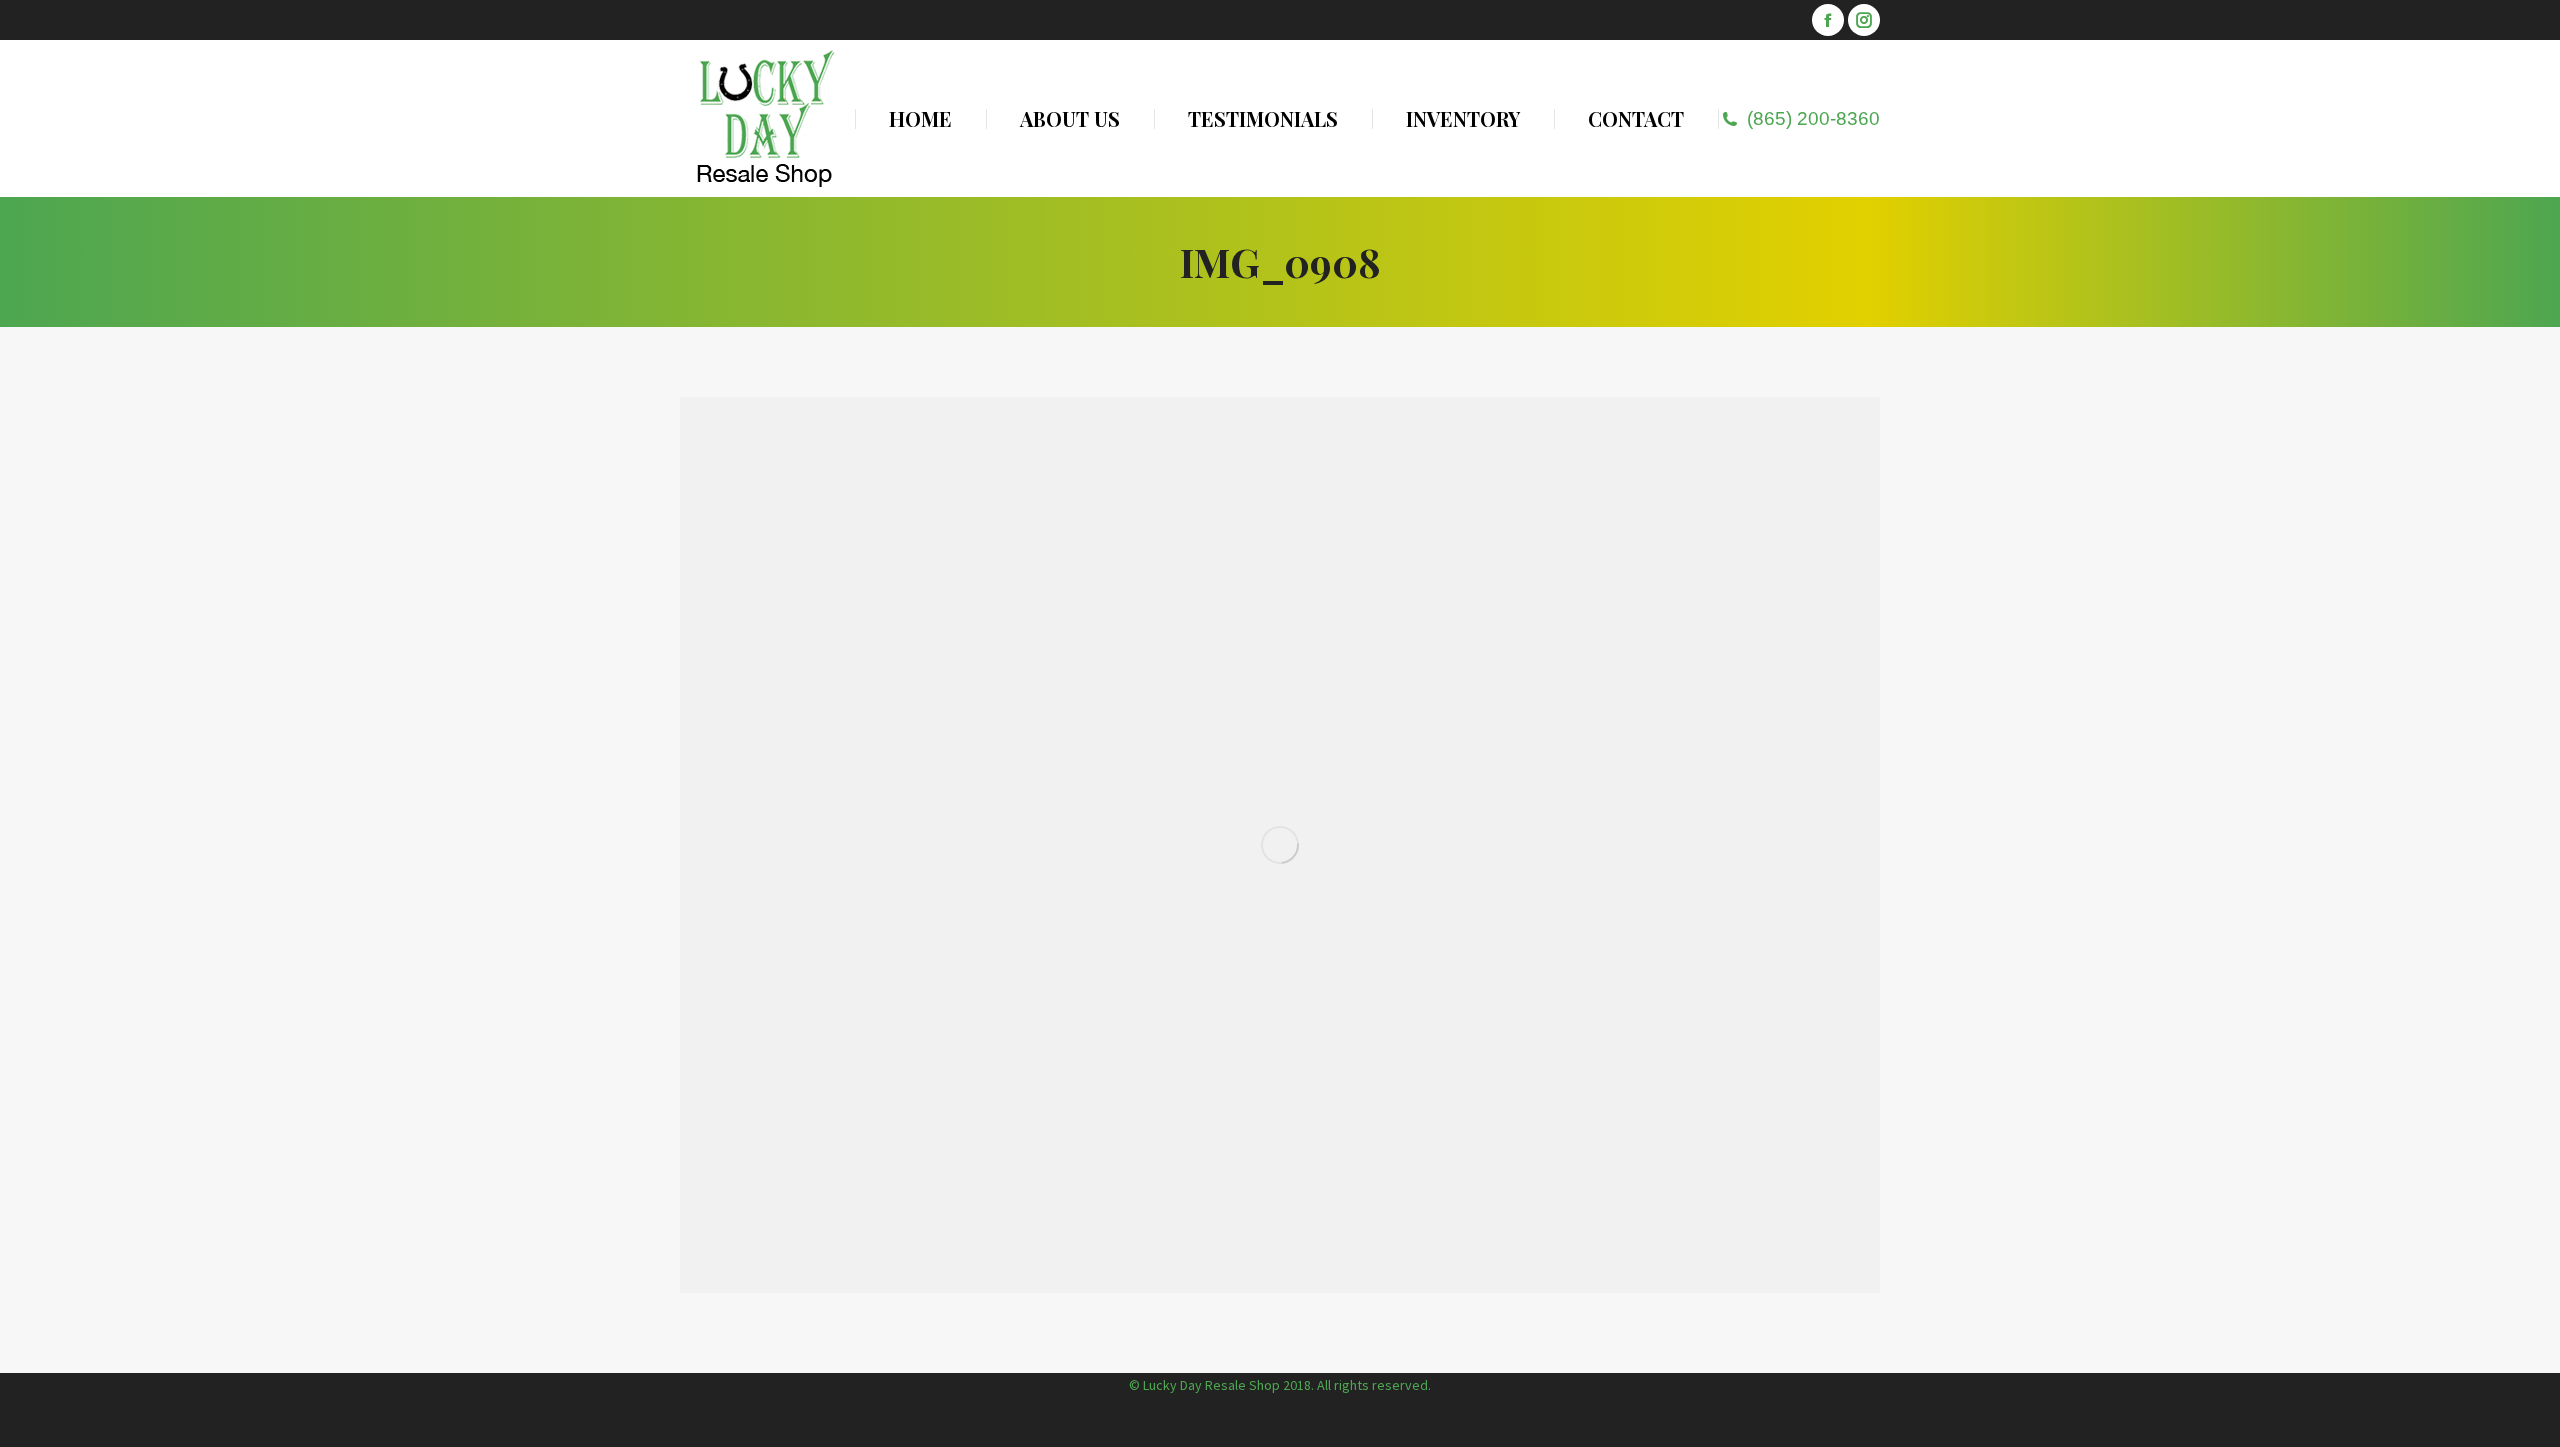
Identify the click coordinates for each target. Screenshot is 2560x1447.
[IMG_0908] (1280, 845)
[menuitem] (920, 118)
